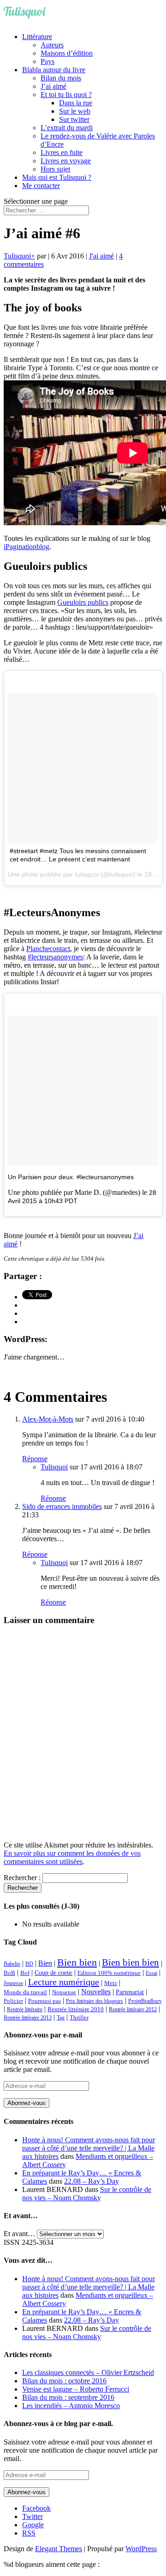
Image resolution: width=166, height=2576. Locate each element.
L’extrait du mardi (67, 128)
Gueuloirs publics (83, 602)
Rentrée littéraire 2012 (133, 2009)
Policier (13, 2001)
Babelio (12, 1964)
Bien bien (77, 1962)
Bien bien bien (130, 1962)
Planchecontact (48, 949)
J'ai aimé (101, 256)
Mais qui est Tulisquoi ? (57, 177)
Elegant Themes (59, 2549)
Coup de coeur (53, 1973)
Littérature (37, 37)
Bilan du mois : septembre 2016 (68, 2397)
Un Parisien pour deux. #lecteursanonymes (71, 1177)
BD (29, 1964)
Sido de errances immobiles (62, 1506)
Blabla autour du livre (54, 70)
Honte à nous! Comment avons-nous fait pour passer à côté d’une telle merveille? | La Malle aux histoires (89, 2148)
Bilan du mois (61, 78)
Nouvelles (96, 1992)
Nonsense (64, 1992)
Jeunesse (13, 1983)
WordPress (141, 2549)
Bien (45, 1963)
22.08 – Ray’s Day (92, 2181)
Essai (151, 1973)
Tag (61, 2018)
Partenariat (130, 1992)
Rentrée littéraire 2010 (76, 2009)
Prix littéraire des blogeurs (95, 2001)
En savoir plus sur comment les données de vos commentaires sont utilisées (72, 1857)
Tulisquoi (17, 256)
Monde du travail (25, 1992)
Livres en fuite (62, 152)
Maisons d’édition (67, 53)
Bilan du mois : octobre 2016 (64, 2381)
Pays (47, 61)
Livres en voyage (66, 161)
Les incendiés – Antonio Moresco (71, 2406)
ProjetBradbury (145, 2001)
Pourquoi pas (44, 2001)
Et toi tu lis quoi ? (66, 95)
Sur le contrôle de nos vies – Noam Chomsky (87, 2194)
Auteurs (52, 45)
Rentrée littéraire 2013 (28, 2018)
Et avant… (19, 2234)
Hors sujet (55, 169)
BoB (9, 1973)
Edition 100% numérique (109, 1973)
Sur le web (75, 111)
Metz (111, 1983)
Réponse (35, 1459)
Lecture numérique (64, 1982)
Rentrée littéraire (25, 2009)
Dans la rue (76, 103)
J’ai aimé (53, 86)
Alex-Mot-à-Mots (48, 1419)
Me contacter (41, 186)
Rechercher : (22, 1878)
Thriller (79, 2018)
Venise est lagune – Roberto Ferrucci (76, 2389)
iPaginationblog (27, 547)
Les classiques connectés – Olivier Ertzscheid (88, 2372)
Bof (25, 1973)
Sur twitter (74, 119)
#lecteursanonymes (55, 957)
